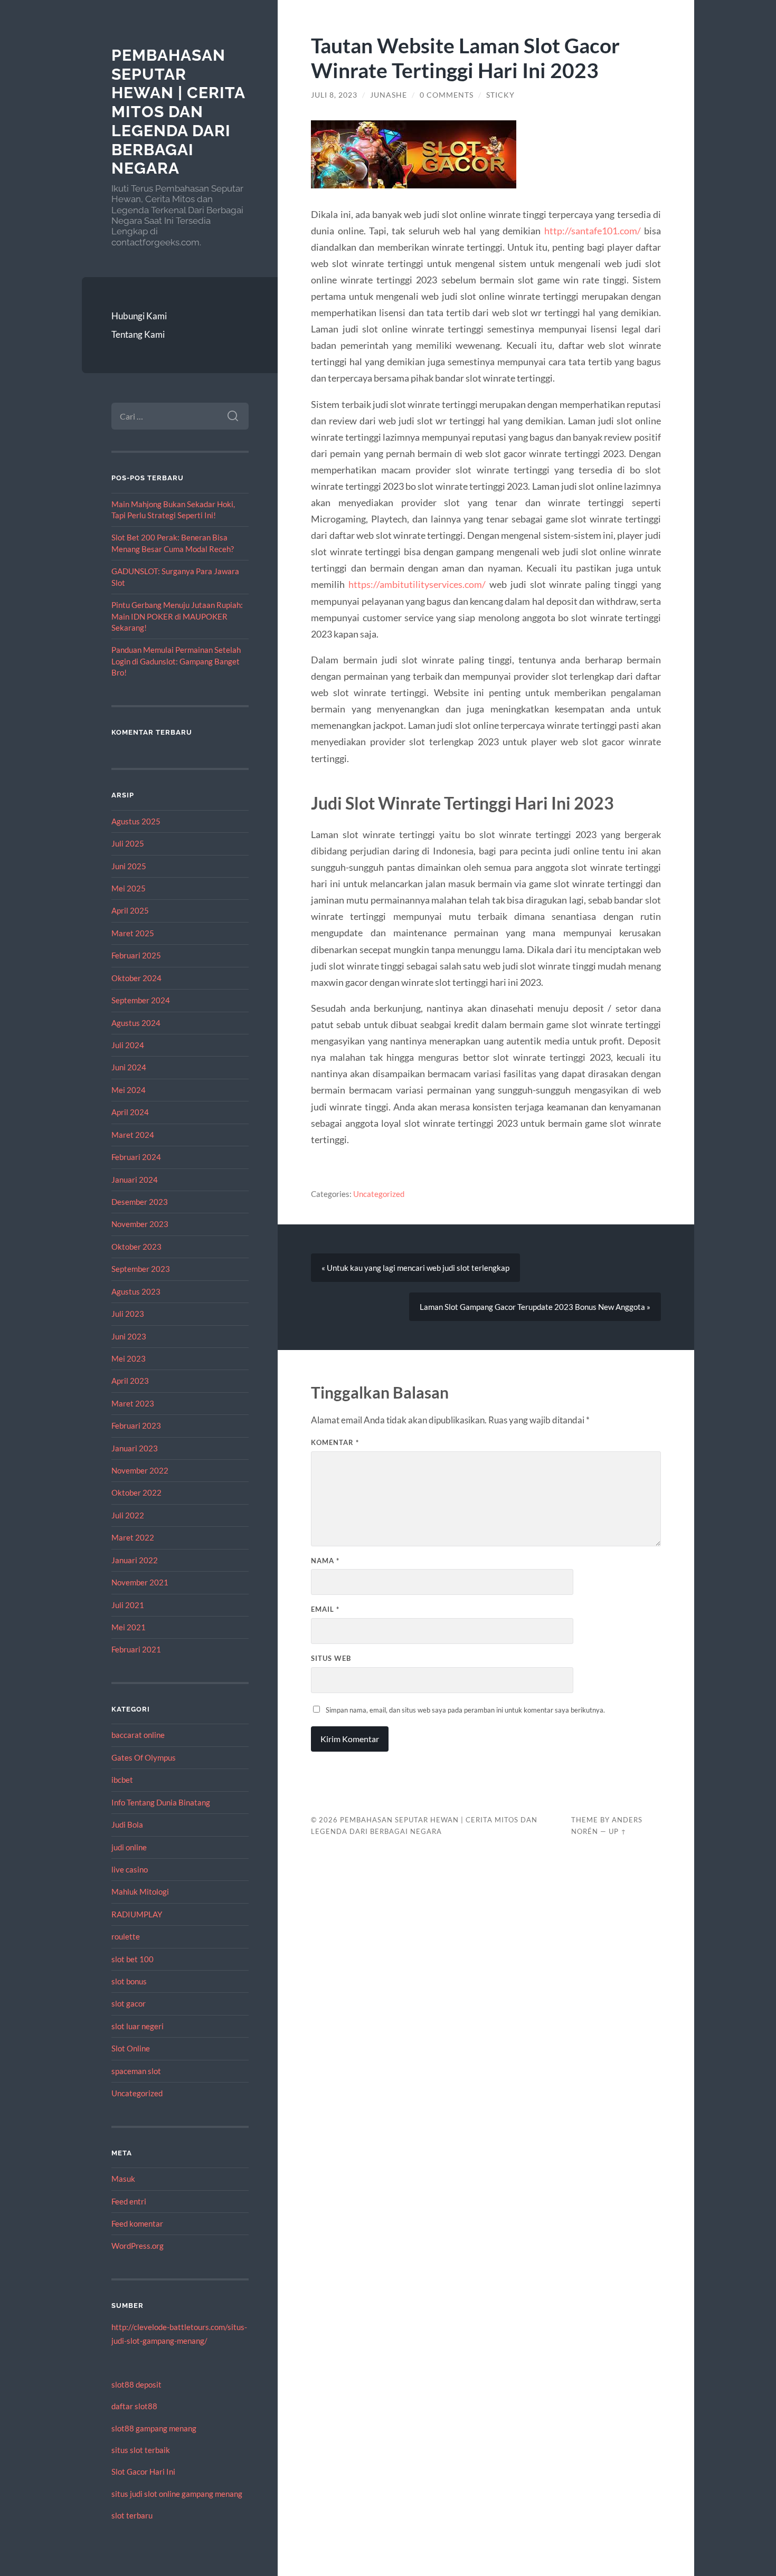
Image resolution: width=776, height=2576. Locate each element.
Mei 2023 (129, 1358)
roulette (126, 1936)
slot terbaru (132, 2515)
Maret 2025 (133, 933)
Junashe (389, 95)
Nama (325, 1561)
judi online (129, 1847)
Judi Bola (127, 1824)
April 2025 (130, 910)
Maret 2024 (133, 1135)
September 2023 (141, 1269)
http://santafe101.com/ (593, 231)
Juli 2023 (128, 1314)
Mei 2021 (129, 1627)
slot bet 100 (133, 1959)
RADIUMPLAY (137, 1914)
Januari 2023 (135, 1448)
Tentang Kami (138, 334)
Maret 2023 (133, 1403)
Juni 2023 (129, 1336)
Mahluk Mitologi (140, 1891)
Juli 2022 (128, 1515)
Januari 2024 (135, 1180)
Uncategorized (137, 2093)
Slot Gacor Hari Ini (143, 2472)
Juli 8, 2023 (334, 95)
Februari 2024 (136, 1157)
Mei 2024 (129, 1090)
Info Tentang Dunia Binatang (161, 1802)
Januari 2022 (135, 1560)
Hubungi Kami (139, 316)
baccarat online (138, 1735)
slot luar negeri (138, 2026)
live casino (130, 1869)
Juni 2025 (129, 866)
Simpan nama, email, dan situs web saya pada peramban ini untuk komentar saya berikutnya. (465, 1710)
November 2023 (140, 1224)
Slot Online (131, 2048)
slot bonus (129, 1981)
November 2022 (140, 1470)
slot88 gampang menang (154, 2428)
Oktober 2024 (136, 978)
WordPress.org (138, 2246)
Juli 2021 (128, 1605)
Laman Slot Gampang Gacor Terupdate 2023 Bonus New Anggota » (535, 1307)
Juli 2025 (128, 843)
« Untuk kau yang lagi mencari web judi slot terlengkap (415, 1268)
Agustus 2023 (136, 1291)
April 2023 (130, 1381)
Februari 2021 (136, 1649)
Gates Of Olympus (144, 1757)
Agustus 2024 (136, 1023)
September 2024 (141, 1000)
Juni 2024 (129, 1067)
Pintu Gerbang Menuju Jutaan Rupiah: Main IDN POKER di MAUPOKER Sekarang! (177, 616)
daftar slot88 (134, 2406)
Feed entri (129, 2201)
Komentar (335, 1442)
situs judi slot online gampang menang (177, 2494)
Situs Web (331, 1658)
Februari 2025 (136, 955)
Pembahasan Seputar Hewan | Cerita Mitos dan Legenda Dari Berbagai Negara (178, 112)
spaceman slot (136, 2071)
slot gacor (129, 2003)
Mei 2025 (129, 888)
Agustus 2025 (136, 821)
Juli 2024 (128, 1045)
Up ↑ (618, 1831)
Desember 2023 (140, 1202)
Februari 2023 (136, 1425)
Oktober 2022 (136, 1493)
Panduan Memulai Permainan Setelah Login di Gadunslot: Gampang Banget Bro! (176, 661)
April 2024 (130, 1112)
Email (325, 1609)
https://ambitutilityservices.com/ (417, 584)
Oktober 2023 (136, 1247)
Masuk (123, 2179)
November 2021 (140, 1582)
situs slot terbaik (141, 2450)
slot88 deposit (136, 2384)
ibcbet (122, 1780)
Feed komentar (137, 2223)
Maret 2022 (133, 1537)
